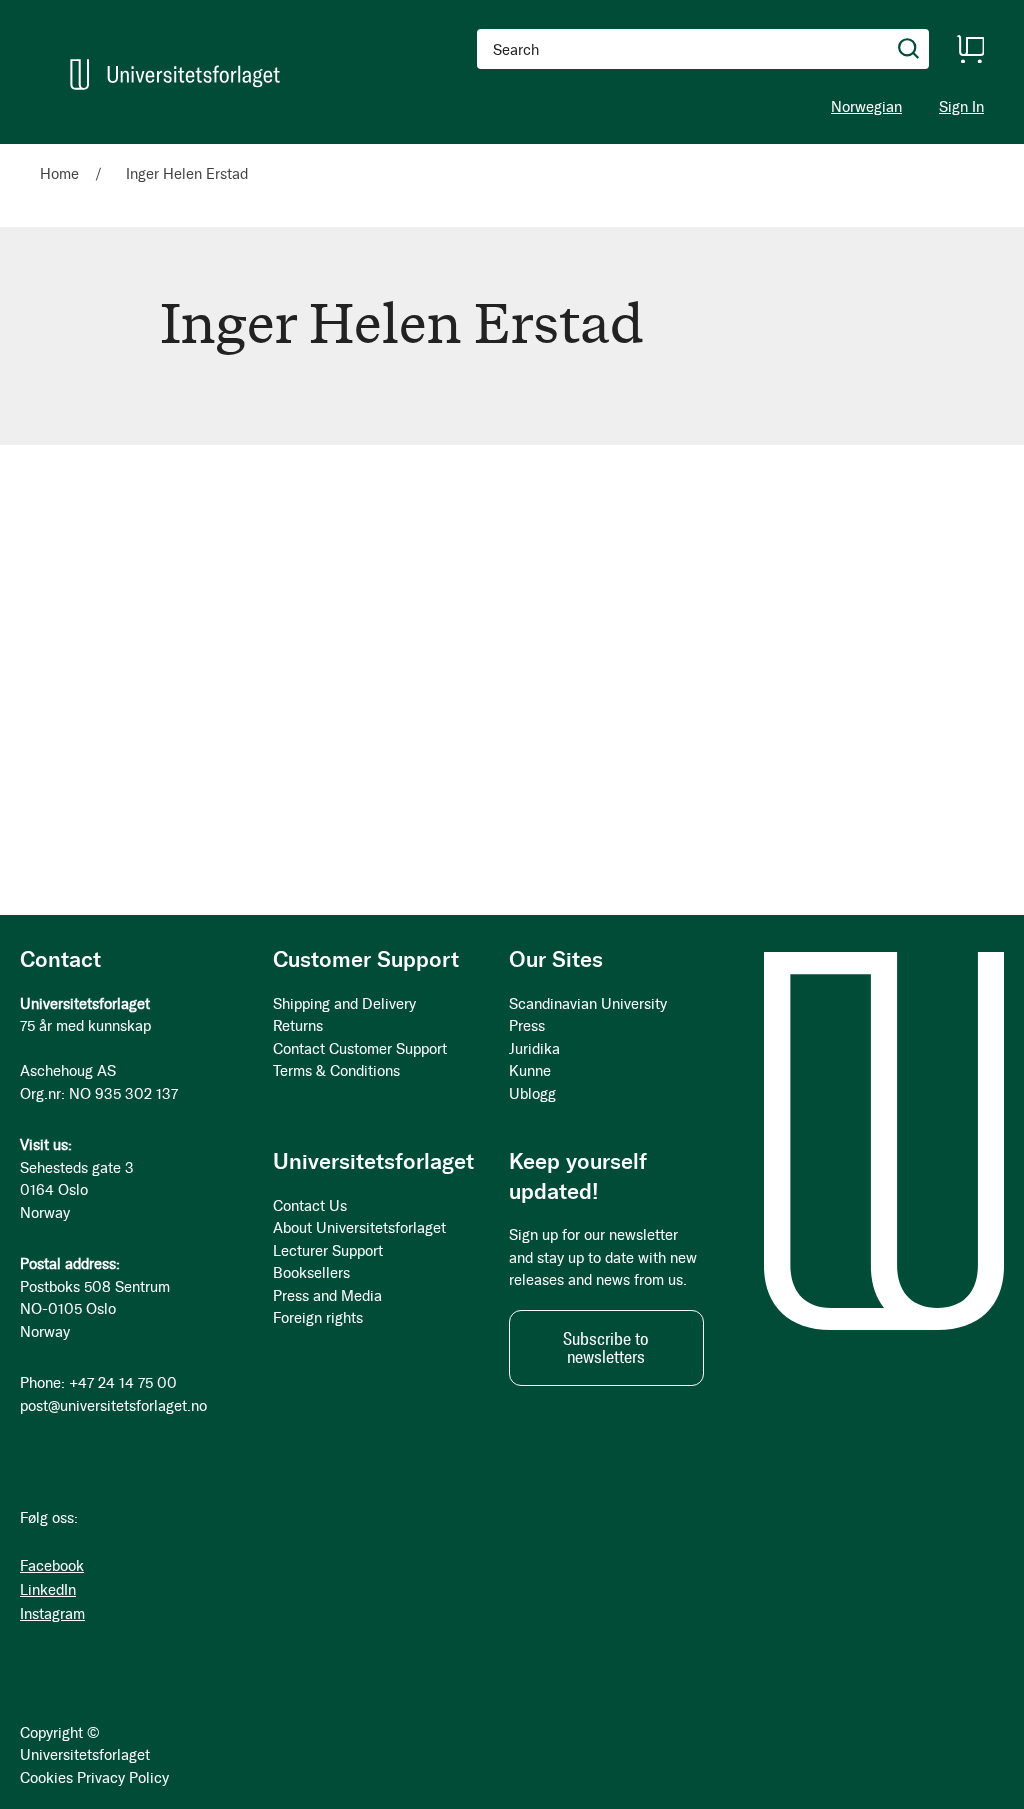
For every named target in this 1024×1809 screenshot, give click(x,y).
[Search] (909, 49)
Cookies (46, 1778)
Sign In (961, 107)
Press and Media (327, 1296)
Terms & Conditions (336, 1071)
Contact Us (310, 1206)
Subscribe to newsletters (606, 1348)
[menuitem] (67, 153)
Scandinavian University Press (588, 1015)
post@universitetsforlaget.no (113, 1406)
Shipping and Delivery (344, 1004)
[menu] (275, 153)
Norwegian (866, 107)
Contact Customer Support (360, 1049)
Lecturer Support (328, 1251)
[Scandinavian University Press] (175, 74)
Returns (298, 1026)
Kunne (530, 1071)
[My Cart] (970, 49)
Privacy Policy (123, 1778)
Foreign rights (318, 1318)
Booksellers (311, 1273)
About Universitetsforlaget (359, 1228)
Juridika (534, 1049)
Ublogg (532, 1094)
